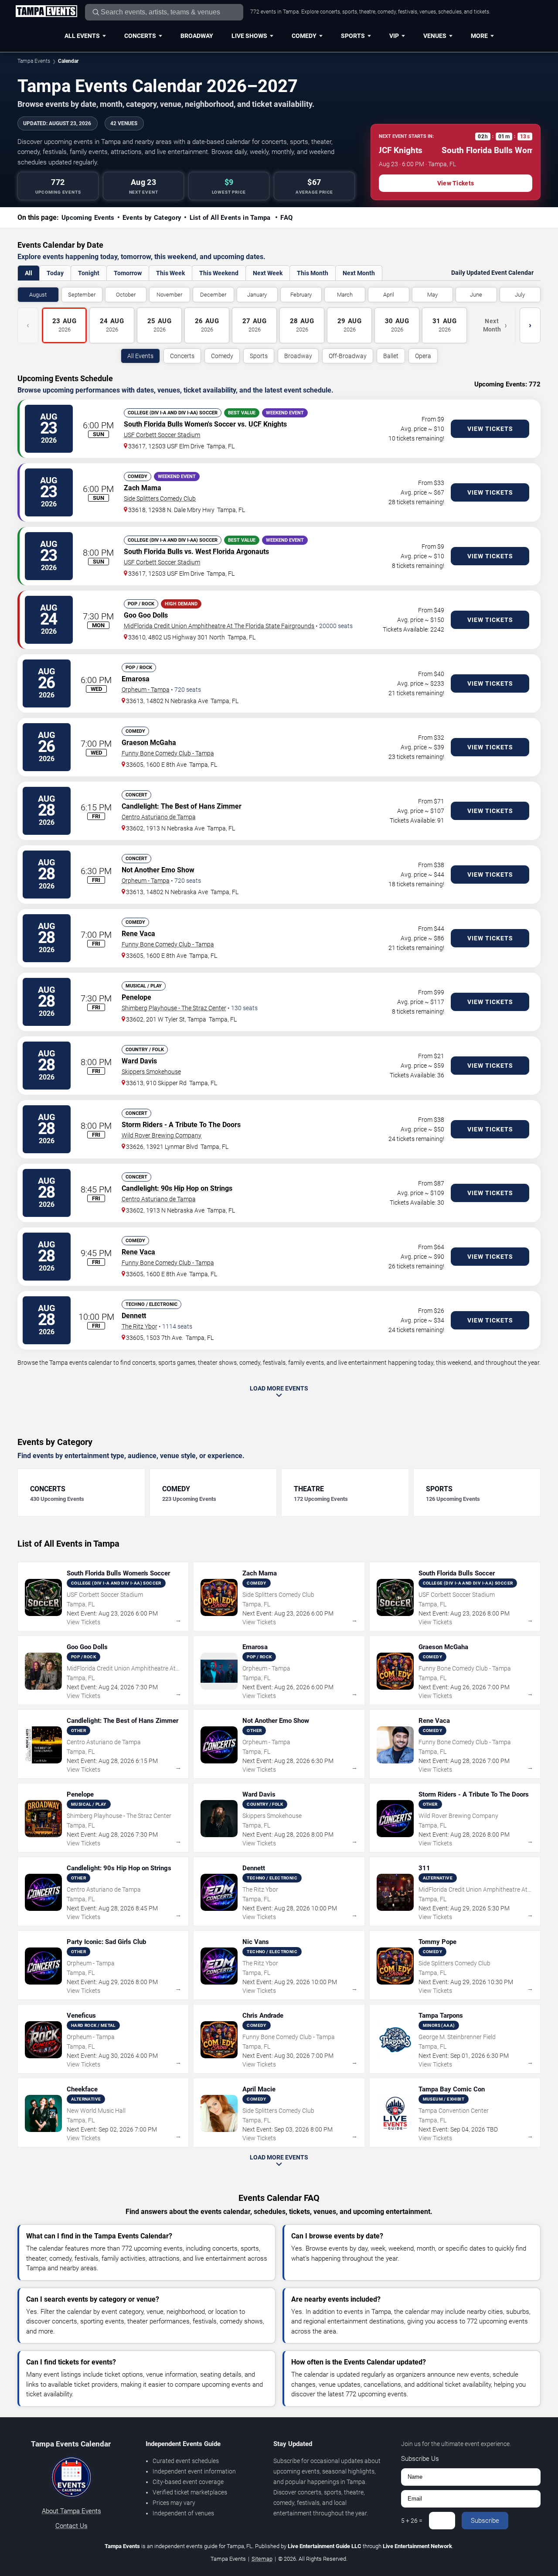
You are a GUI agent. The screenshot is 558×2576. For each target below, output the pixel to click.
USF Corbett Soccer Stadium (162, 435)
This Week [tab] (170, 273)
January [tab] (257, 295)
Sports (353, 36)
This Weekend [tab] (219, 273)
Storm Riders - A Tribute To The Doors (181, 1125)
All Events (82, 36)
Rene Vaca (138, 934)
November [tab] (169, 295)
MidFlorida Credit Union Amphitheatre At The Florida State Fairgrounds (219, 626)
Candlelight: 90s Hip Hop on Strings (177, 1188)
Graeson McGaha (149, 743)
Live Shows (249, 36)
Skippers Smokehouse (151, 1072)
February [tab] (301, 295)
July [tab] (520, 295)
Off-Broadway (348, 356)
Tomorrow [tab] (128, 273)
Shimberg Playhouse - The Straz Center (174, 1008)
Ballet (391, 356)
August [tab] (38, 295)
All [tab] (29, 273)
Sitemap (262, 2559)
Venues (435, 36)
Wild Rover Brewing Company (162, 1135)
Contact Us (71, 2526)
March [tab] (345, 295)
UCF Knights (268, 424)
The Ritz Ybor (139, 1326)
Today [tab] (55, 273)
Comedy (304, 36)
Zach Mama (143, 488)
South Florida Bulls (153, 424)
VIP (394, 36)
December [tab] (213, 295)
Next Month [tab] (359, 273)
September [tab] (82, 295)
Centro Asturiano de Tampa (159, 817)
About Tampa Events (71, 2511)
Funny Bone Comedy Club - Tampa (168, 753)
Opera (423, 356)
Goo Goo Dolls (146, 615)
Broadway (197, 36)
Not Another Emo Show (158, 870)
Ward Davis (139, 1061)
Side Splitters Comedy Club (160, 499)
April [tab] (389, 295)
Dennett (134, 1316)
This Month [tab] (313, 273)
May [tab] (432, 295)
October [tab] (126, 295)
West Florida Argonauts (232, 552)
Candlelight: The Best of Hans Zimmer (182, 806)
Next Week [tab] (268, 273)
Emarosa (136, 679)
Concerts (140, 36)
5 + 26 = (412, 2521)
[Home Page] (46, 12)
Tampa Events (34, 61)
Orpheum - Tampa (146, 690)
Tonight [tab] (89, 273)
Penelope (136, 997)
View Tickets (456, 183)
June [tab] (476, 295)
